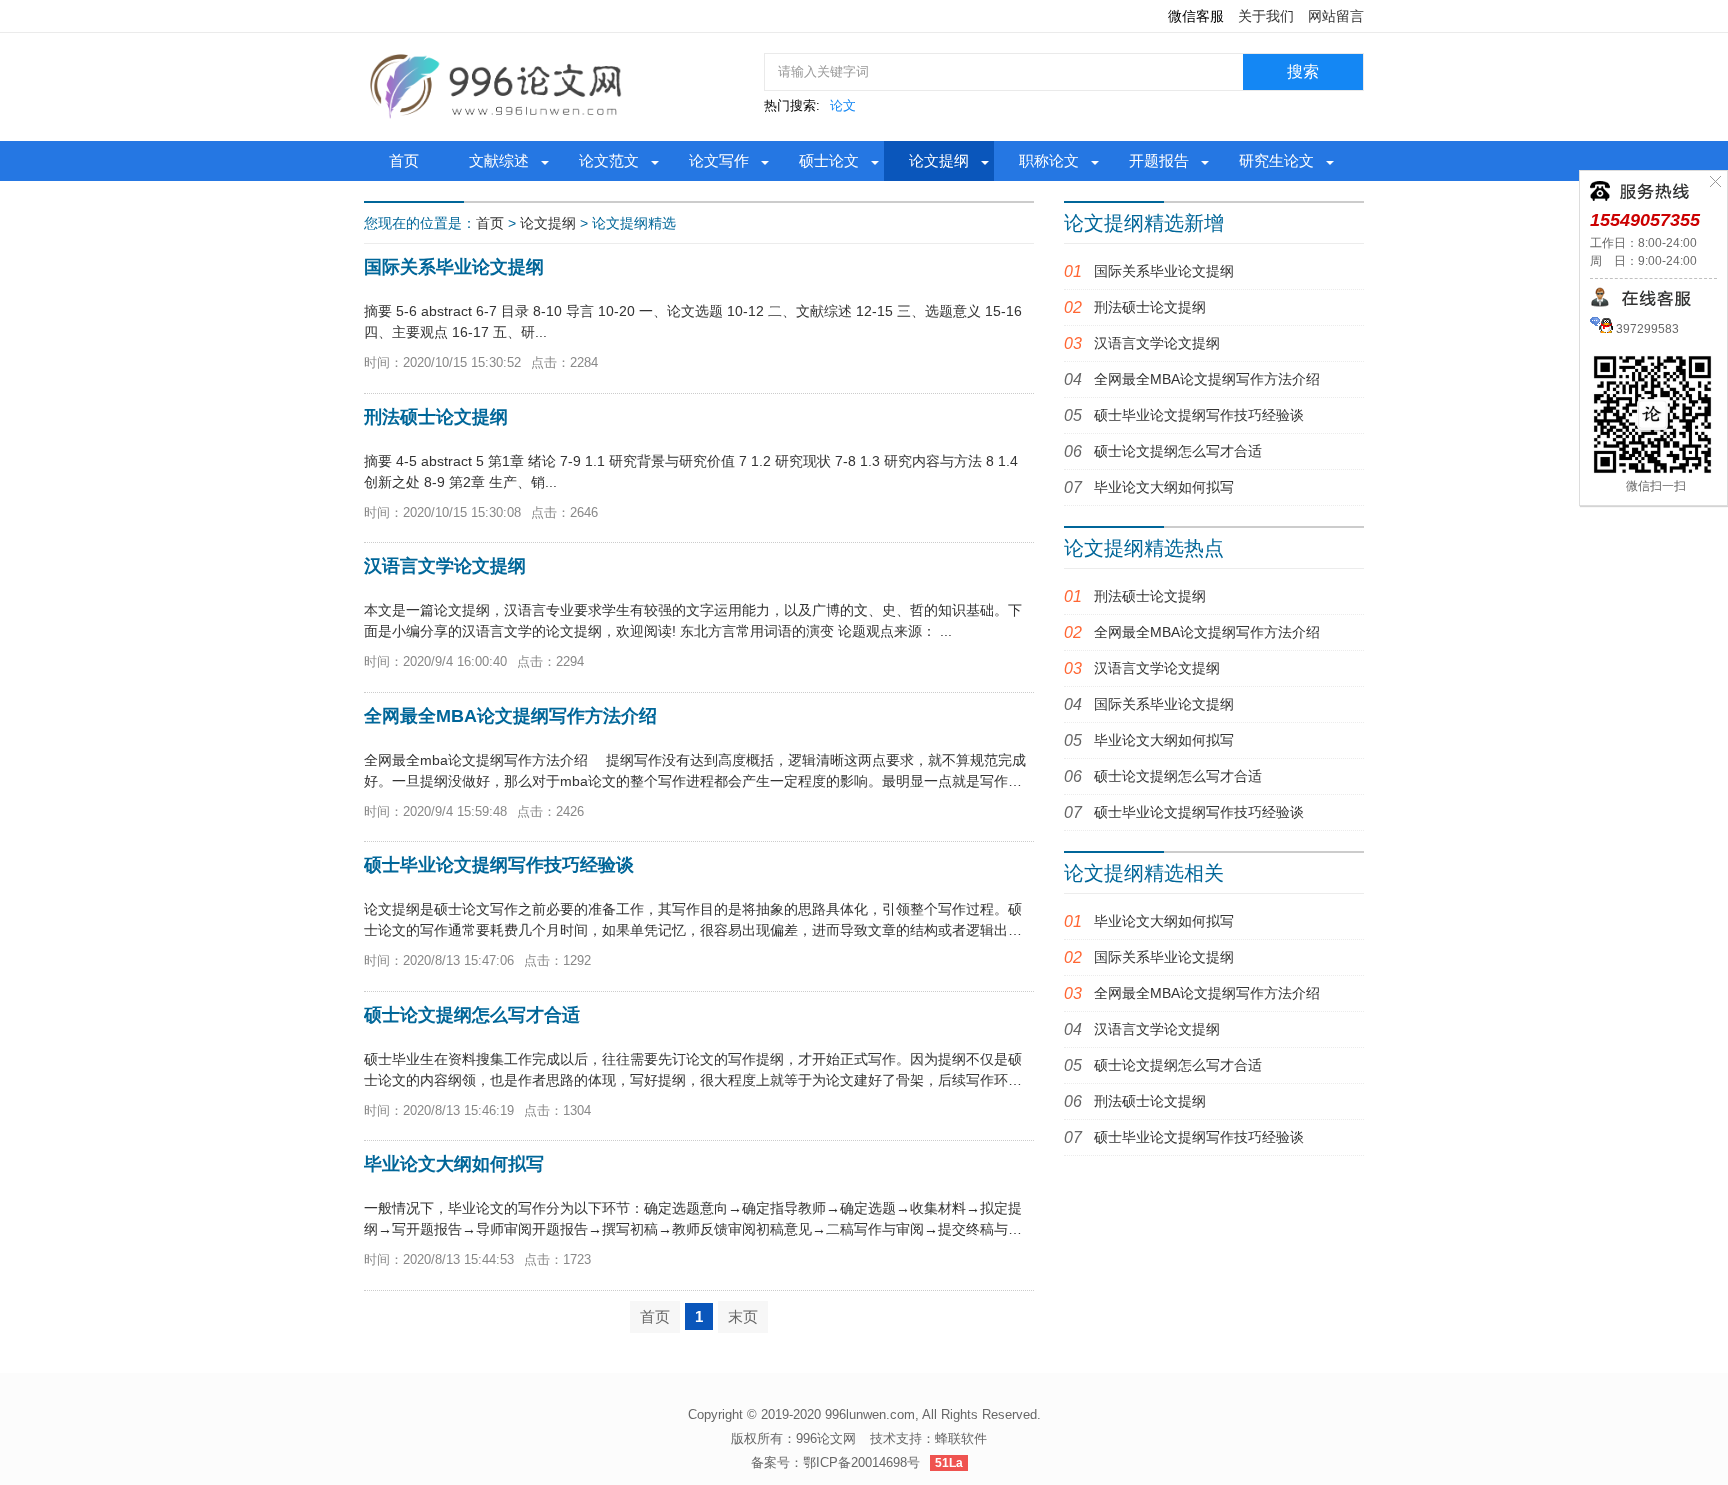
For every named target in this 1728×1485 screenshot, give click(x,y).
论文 (843, 105)
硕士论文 (829, 160)
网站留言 (1336, 16)
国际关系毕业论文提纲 (1164, 271)
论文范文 (609, 160)
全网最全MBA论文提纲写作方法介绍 (1207, 379)
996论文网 (826, 1438)
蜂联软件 (961, 1438)
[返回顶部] (1534, 1316)
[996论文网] (499, 86)
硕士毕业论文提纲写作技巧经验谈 (1199, 415)
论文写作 (719, 160)
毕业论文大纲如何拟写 (1164, 487)
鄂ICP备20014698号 (861, 1462)
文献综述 (499, 160)
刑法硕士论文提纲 (1150, 307)
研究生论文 (1276, 160)
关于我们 (1266, 16)
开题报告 (1159, 160)
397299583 (1646, 329)
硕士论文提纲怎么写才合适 (1178, 451)
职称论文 (1049, 160)
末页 (743, 1316)
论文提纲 (939, 160)
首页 (404, 160)
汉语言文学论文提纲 (1157, 343)
